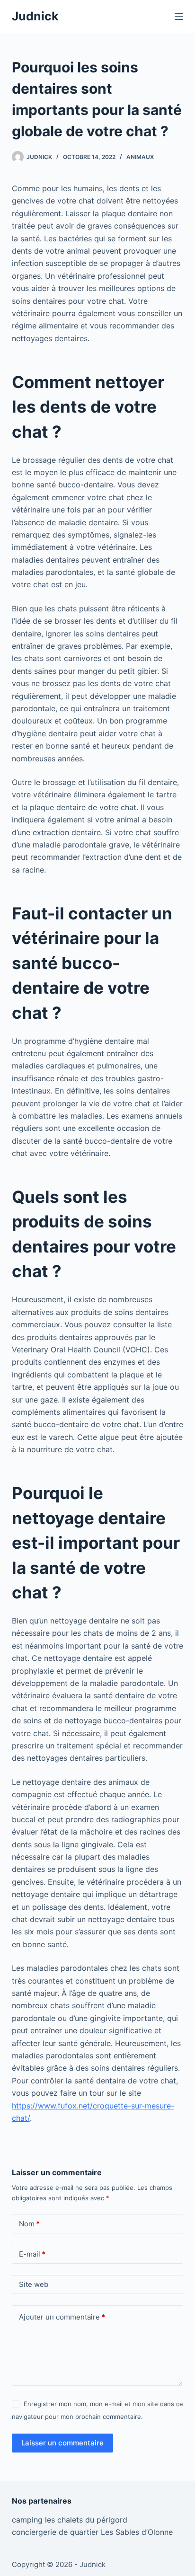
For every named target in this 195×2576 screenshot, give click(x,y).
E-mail (32, 2254)
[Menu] (179, 17)
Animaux (140, 157)
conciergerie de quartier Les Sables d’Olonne (92, 2532)
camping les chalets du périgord (70, 2520)
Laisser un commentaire (62, 2443)
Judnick (35, 16)
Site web (34, 2284)
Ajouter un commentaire (62, 2317)
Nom (29, 2224)
